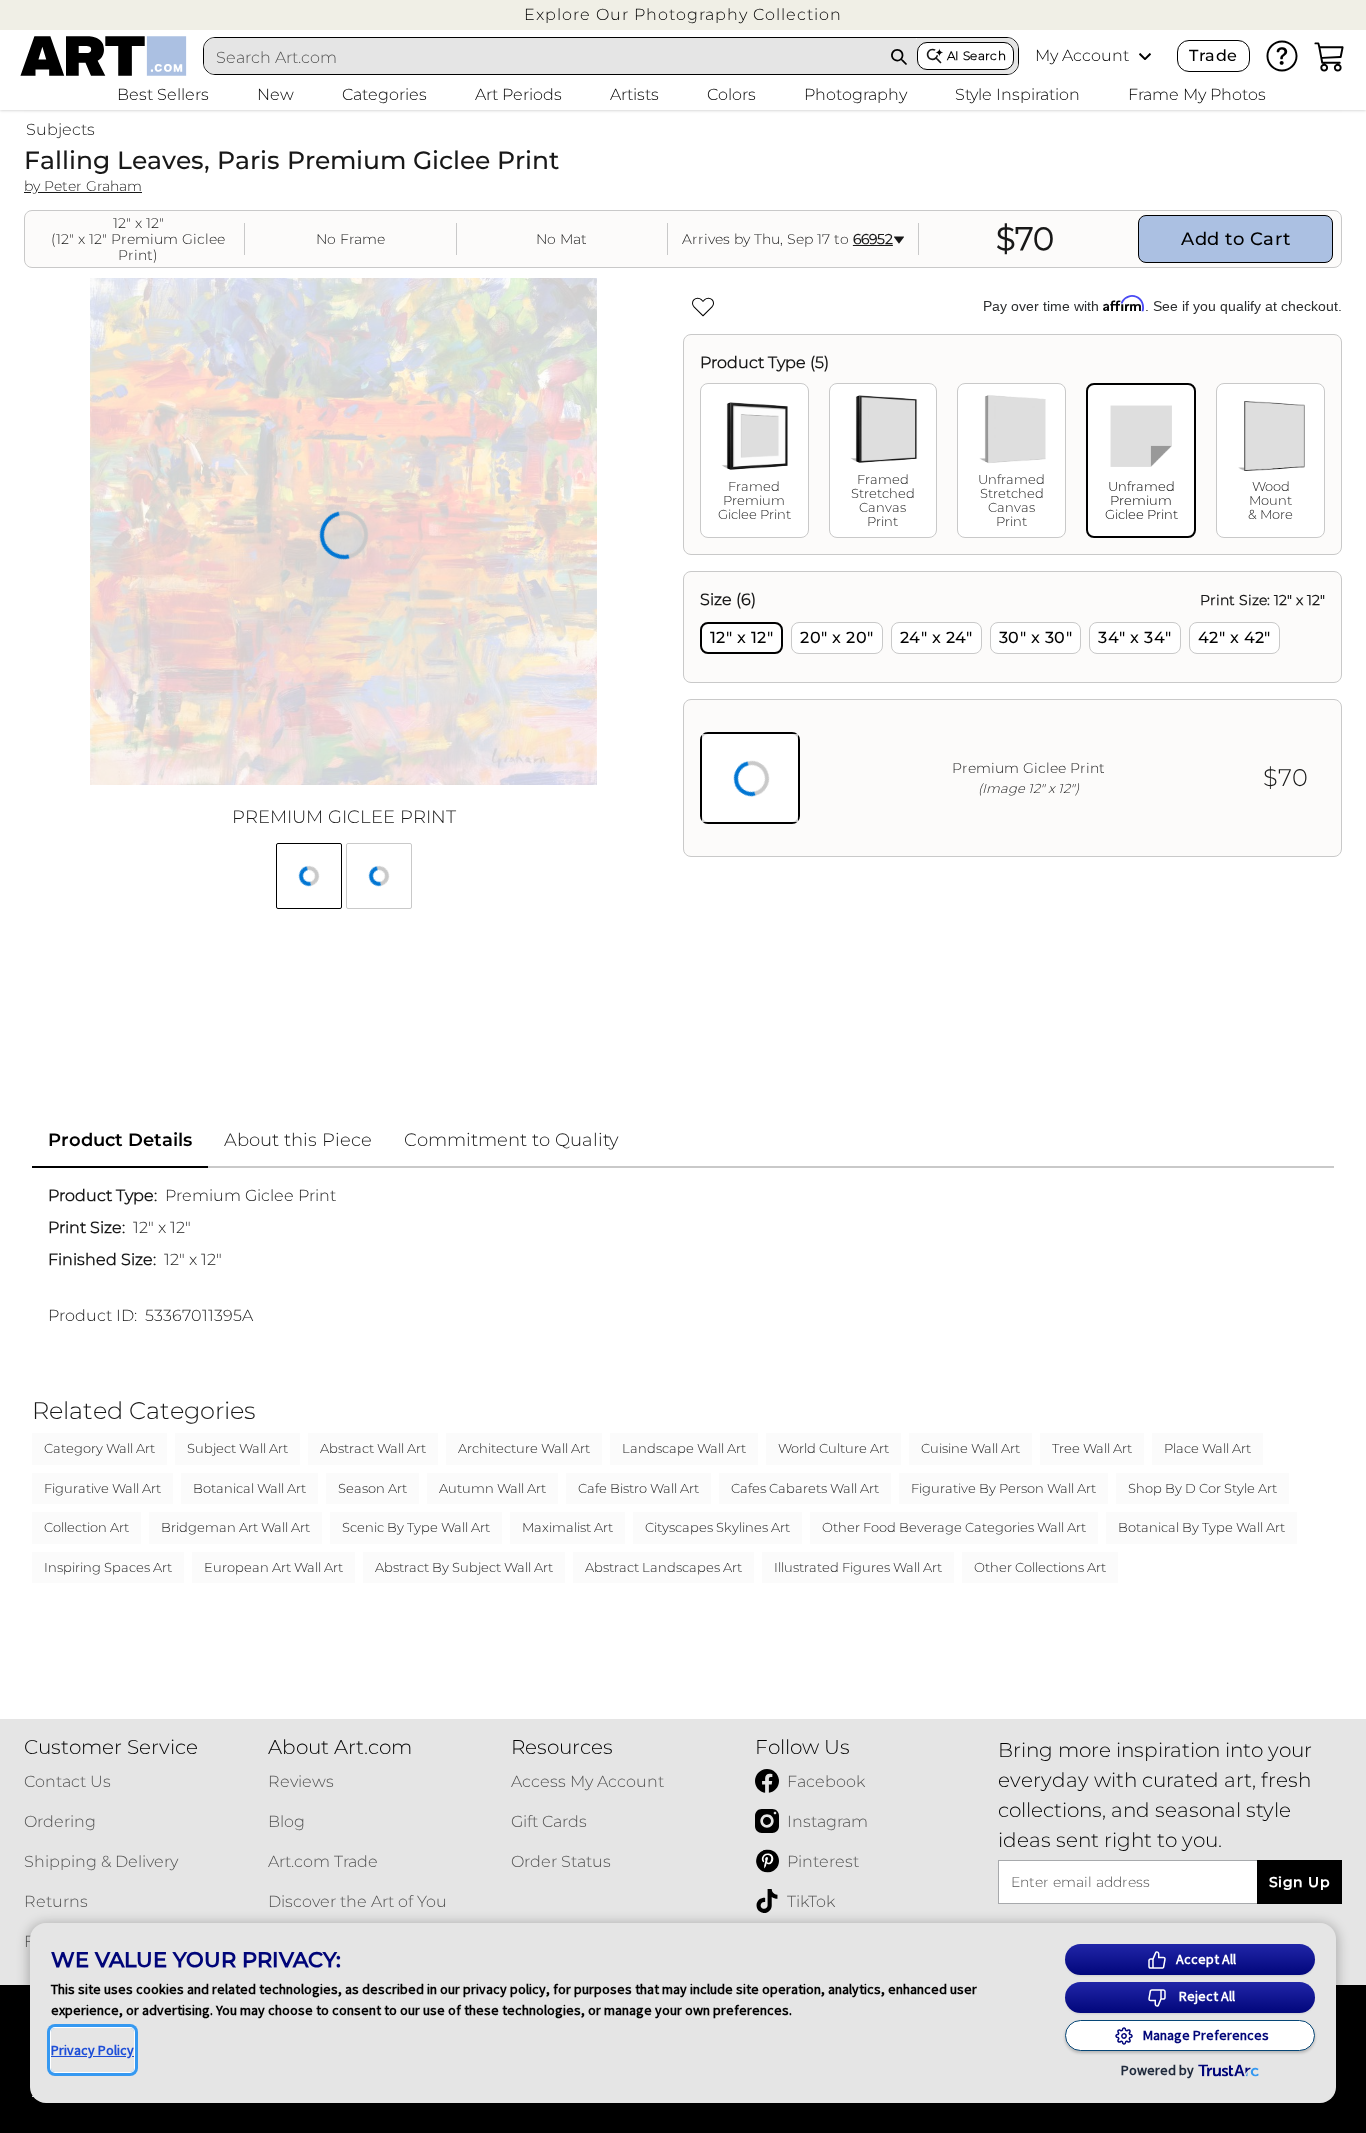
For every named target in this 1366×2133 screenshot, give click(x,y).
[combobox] (542, 57)
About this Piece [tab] (298, 1140)
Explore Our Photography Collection (683, 14)
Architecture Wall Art (524, 1448)
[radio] (741, 638)
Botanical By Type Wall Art (1201, 1527)
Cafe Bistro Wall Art (638, 1488)
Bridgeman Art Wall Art (235, 1527)
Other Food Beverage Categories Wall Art (954, 1527)
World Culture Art (833, 1448)
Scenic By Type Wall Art (416, 1527)
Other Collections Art (1040, 1567)
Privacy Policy (92, 2050)
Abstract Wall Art (373, 1448)
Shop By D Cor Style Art (1202, 1488)
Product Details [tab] (120, 1140)
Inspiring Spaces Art (108, 1567)
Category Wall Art (99, 1448)
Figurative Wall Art (102, 1488)
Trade (1213, 55)
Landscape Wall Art (684, 1448)
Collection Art (86, 1527)
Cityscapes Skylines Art (717, 1527)
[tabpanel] (1012, 714)
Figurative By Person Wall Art (1003, 1488)
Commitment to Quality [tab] (511, 1140)
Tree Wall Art (1092, 1448)
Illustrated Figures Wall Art (858, 1567)
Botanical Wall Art (249, 1488)
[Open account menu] (1145, 56)
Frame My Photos (1197, 94)
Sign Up (1299, 1882)
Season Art (372, 1488)
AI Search (976, 55)
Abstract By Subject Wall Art (464, 1567)
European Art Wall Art (273, 1567)
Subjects (60, 129)
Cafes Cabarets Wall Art (805, 1488)
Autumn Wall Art (492, 1488)
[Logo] (103, 56)
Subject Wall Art (237, 1448)
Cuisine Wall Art (970, 1448)
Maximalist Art (567, 1527)
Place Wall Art (1207, 1448)
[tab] (754, 460)
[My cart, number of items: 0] (1330, 56)
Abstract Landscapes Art (663, 1567)
